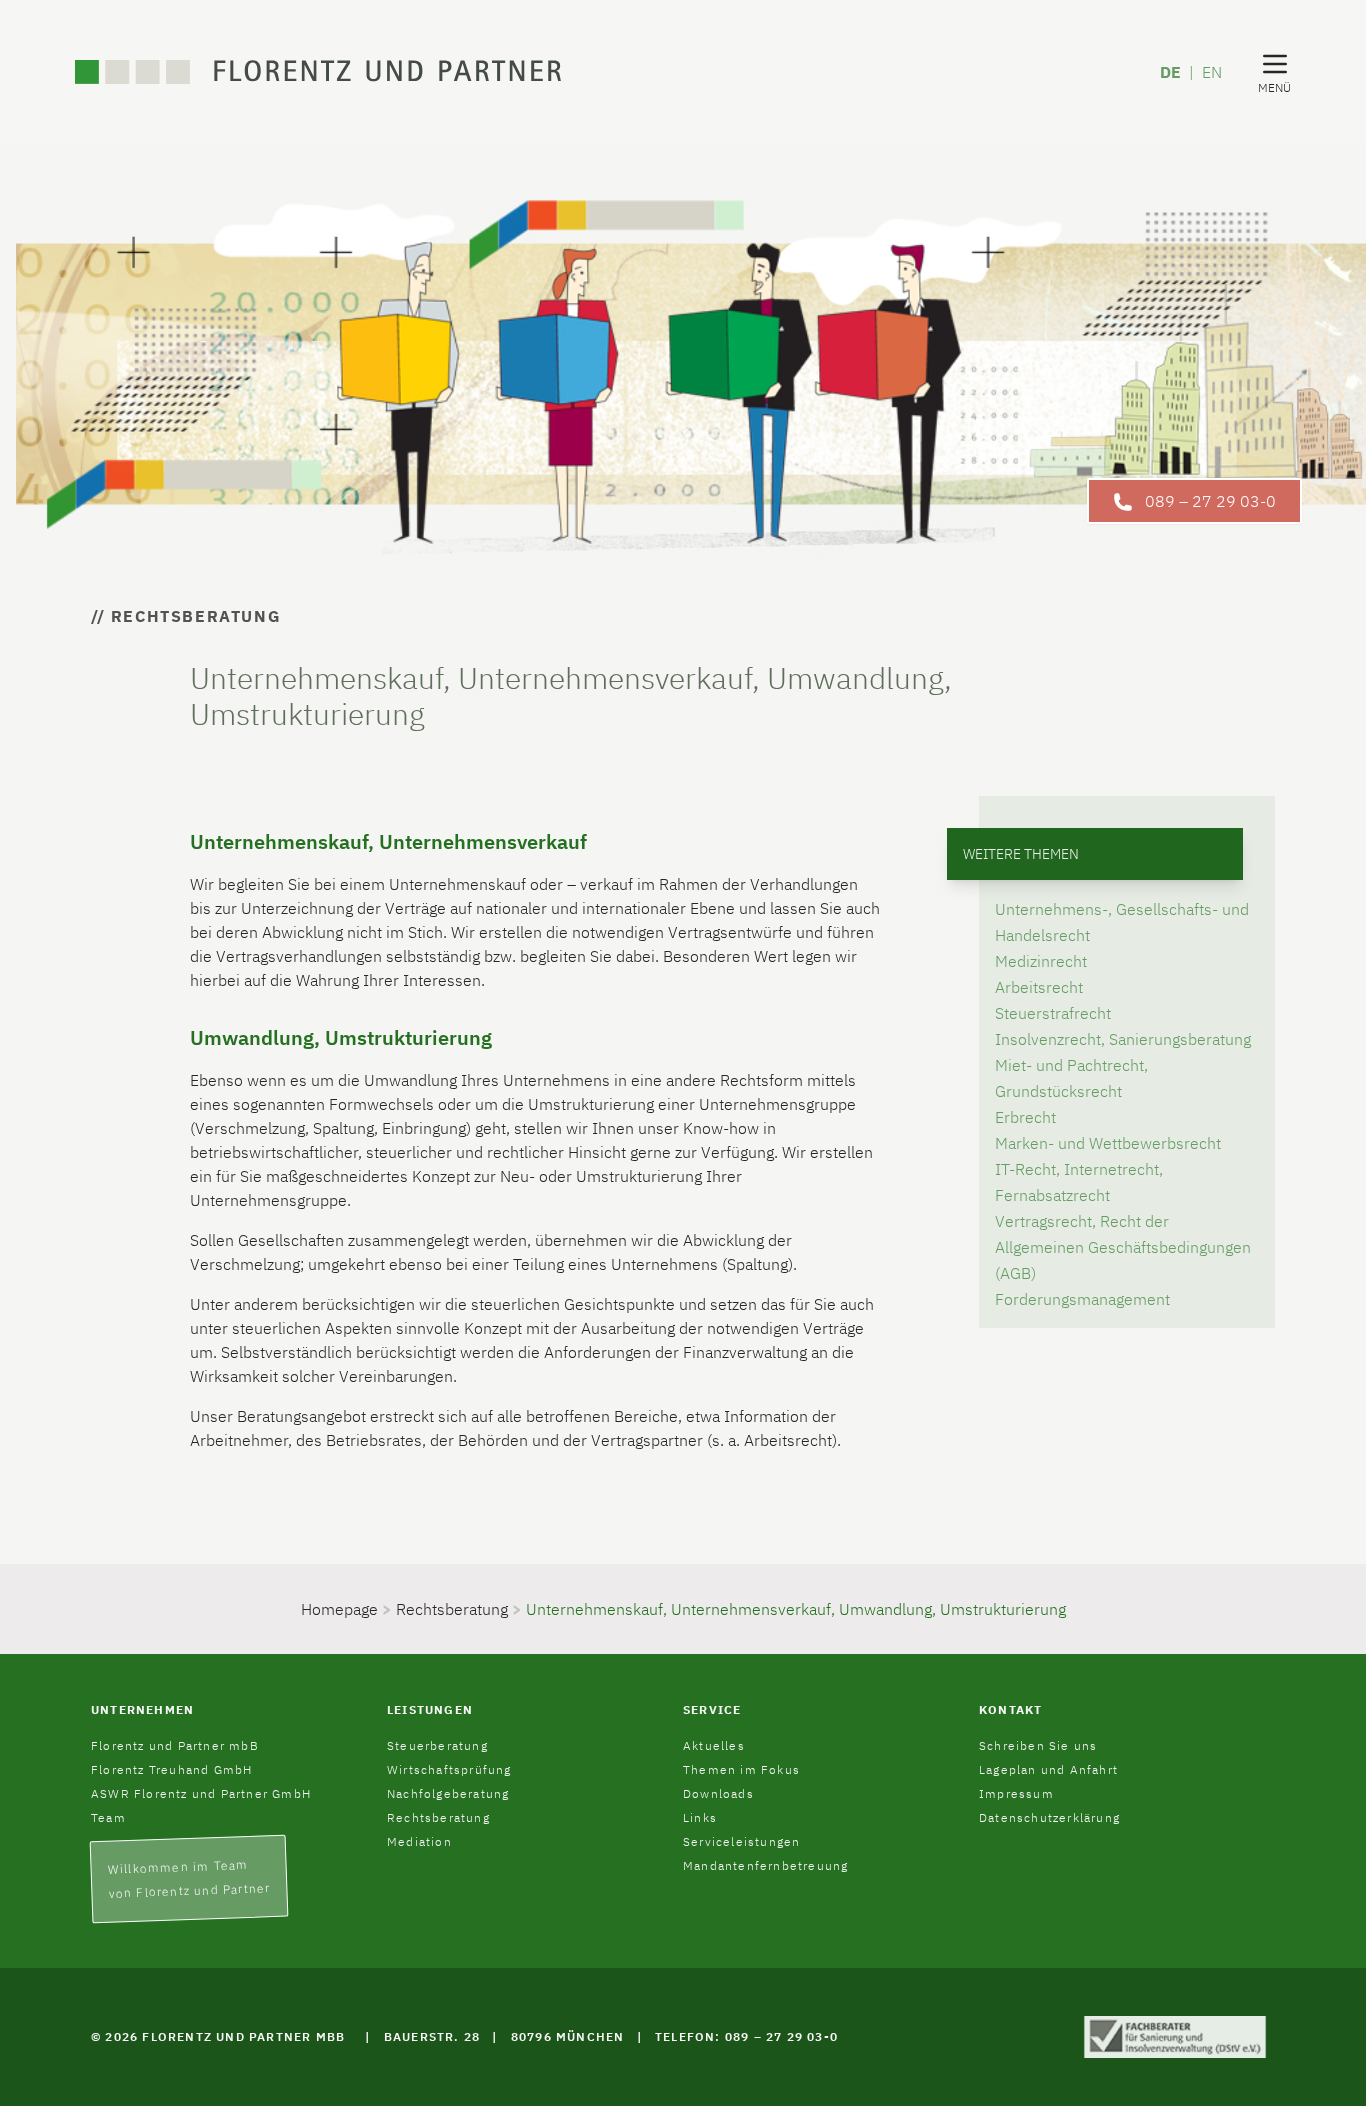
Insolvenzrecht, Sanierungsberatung (1123, 1039)
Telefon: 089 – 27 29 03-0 (746, 2036)
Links (700, 1817)
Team (108, 1817)
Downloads (718, 1793)
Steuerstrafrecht (1053, 1013)
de (1170, 72)
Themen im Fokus (741, 1769)
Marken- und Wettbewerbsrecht (1108, 1143)
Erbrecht (1025, 1117)
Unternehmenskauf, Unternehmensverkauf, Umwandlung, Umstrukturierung (796, 1609)
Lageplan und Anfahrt (1048, 1769)
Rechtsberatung (452, 1609)
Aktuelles (714, 1745)
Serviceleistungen (741, 1841)
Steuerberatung (437, 1745)
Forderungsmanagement (1082, 1299)
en (1212, 72)
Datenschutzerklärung (1049, 1817)
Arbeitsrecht (1039, 987)
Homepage (339, 1609)
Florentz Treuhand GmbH (171, 1769)
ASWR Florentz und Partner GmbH (201, 1793)
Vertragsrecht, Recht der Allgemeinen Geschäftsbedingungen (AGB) (1123, 1247)
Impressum (1016, 1793)
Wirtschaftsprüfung (449, 1769)
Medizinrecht (1041, 961)
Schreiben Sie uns (1038, 1745)
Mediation (419, 1841)
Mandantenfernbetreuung (765, 1865)
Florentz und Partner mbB (175, 1745)
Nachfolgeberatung (448, 1793)
